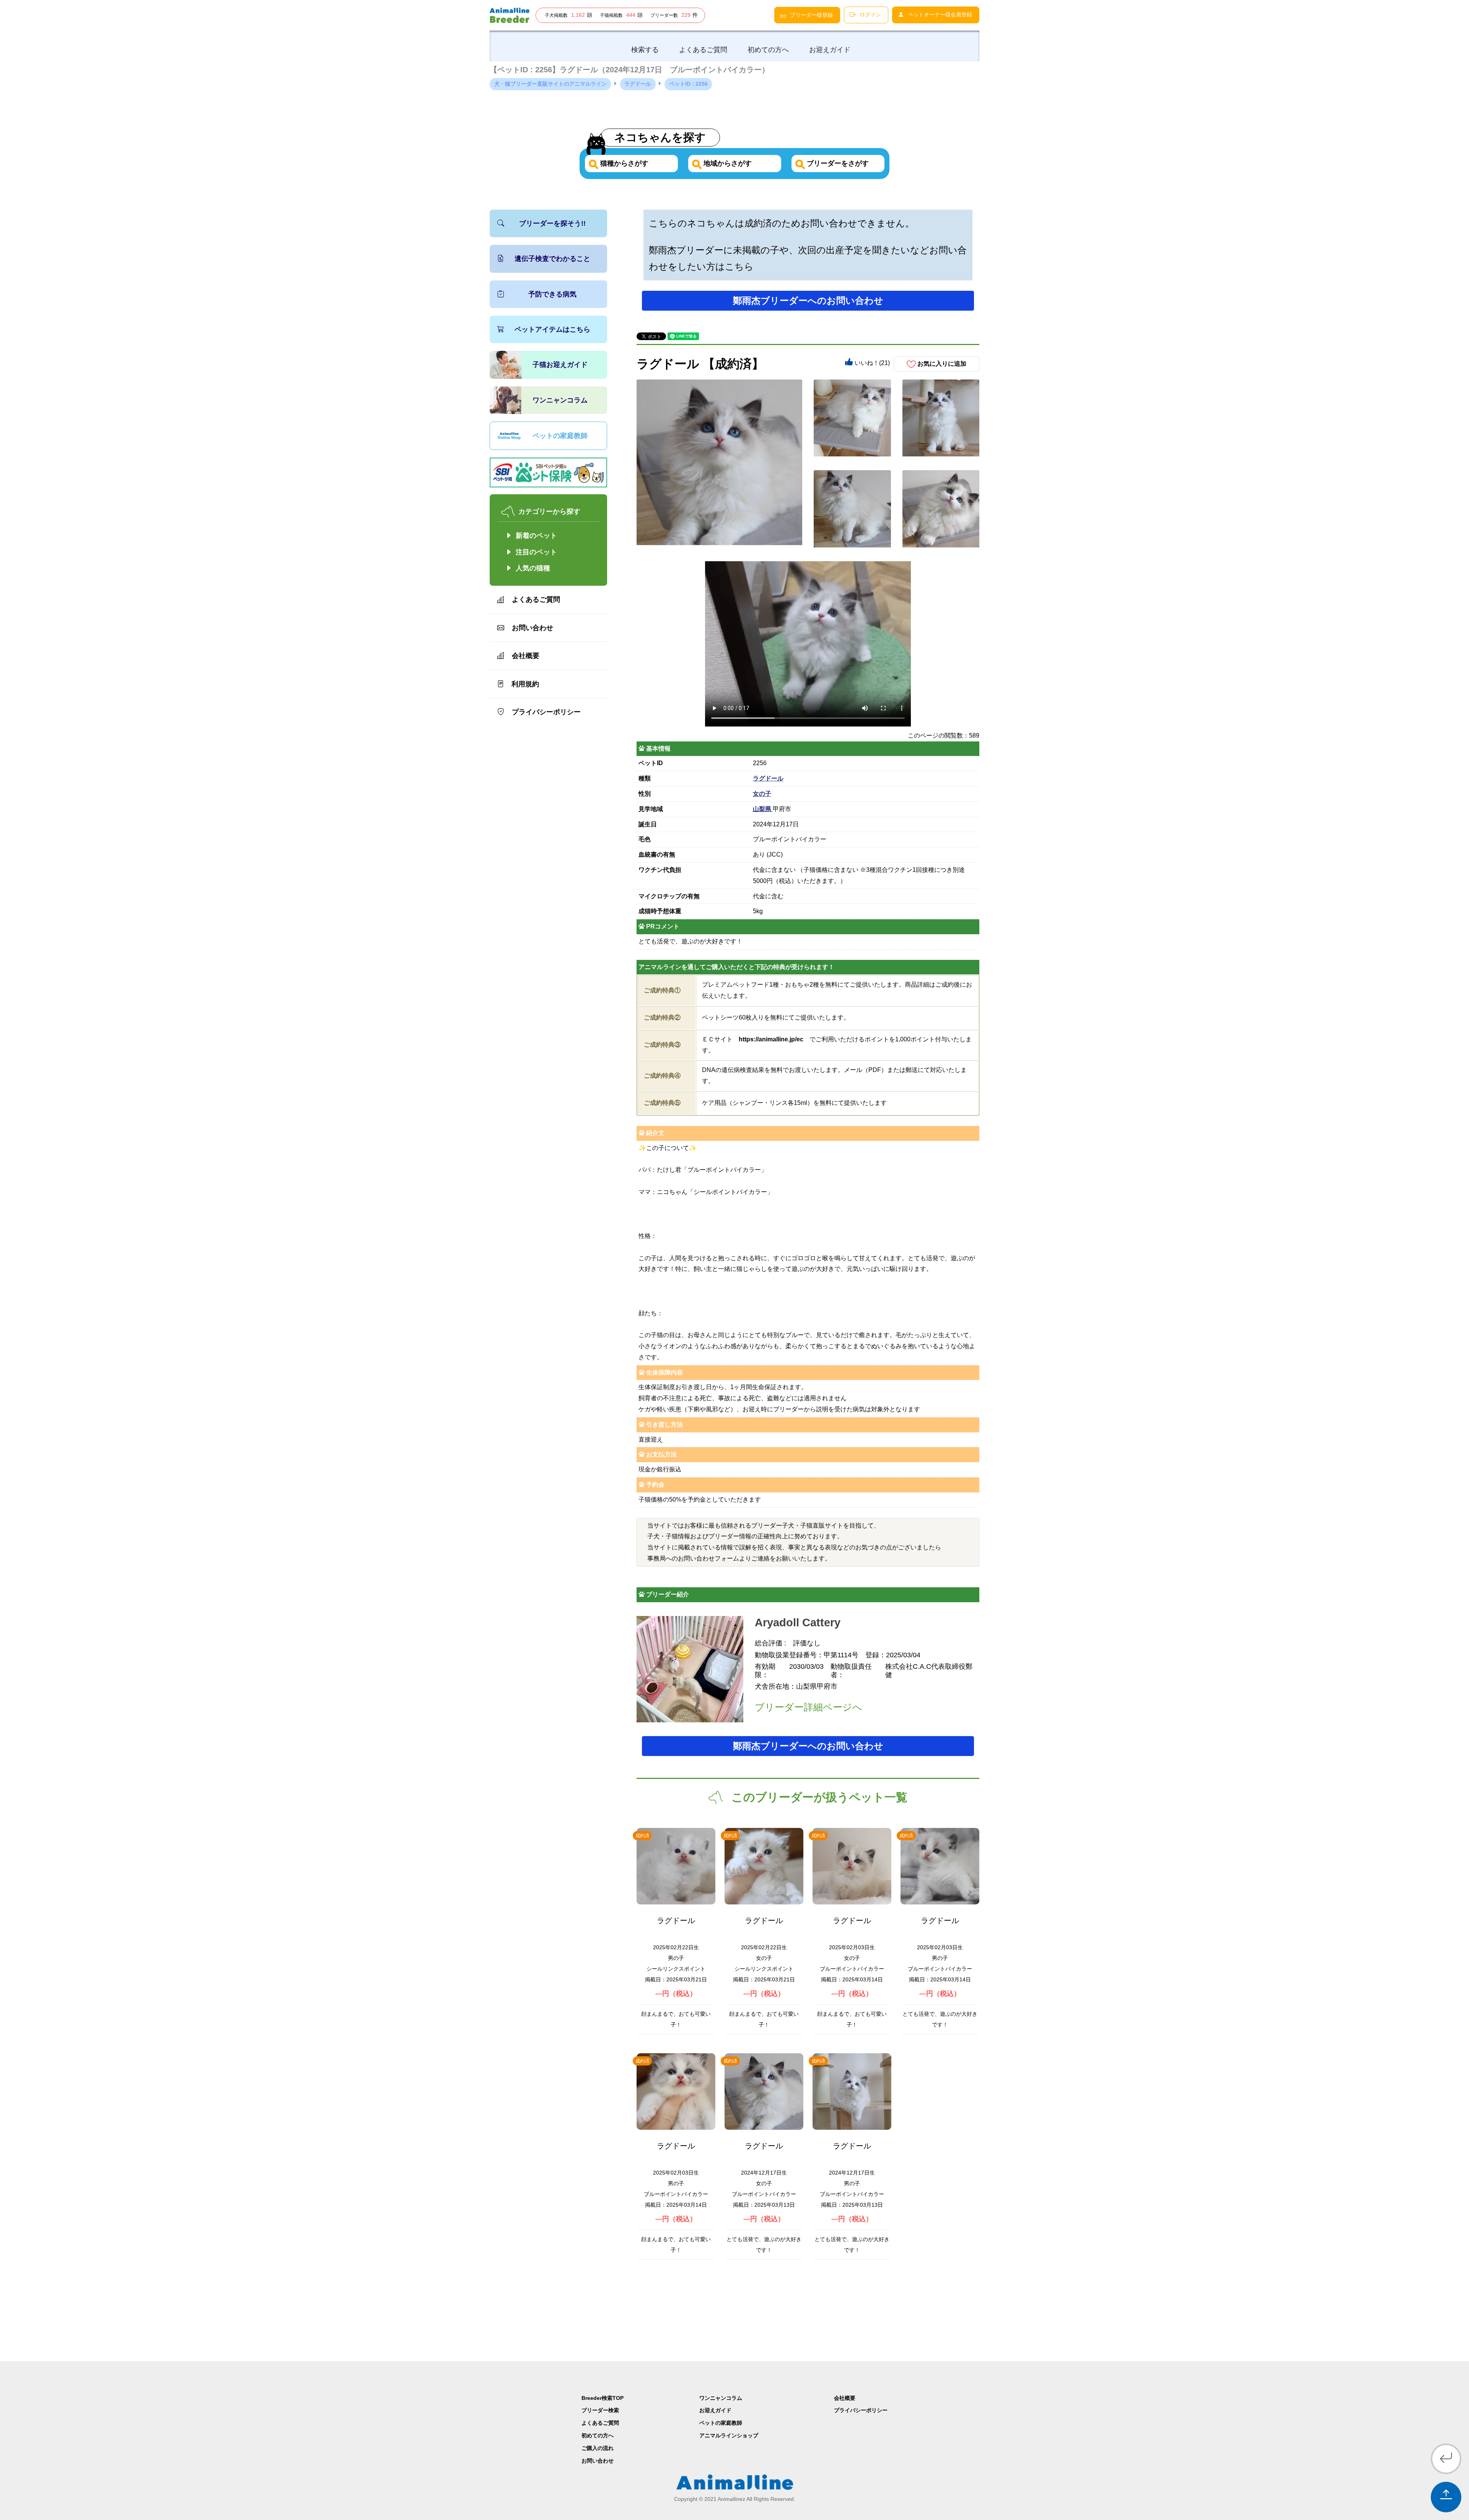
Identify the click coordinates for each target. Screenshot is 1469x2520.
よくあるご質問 (536, 599)
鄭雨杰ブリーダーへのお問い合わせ (808, 301)
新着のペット (536, 536)
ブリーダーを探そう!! (552, 223)
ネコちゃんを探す (660, 137)
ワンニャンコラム (560, 400)
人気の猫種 (533, 568)
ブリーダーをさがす (837, 163)
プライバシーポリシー (546, 712)
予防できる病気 (552, 294)
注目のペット (536, 552)
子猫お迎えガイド (560, 365)
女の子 (762, 794)
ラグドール (768, 778)
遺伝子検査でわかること (552, 259)
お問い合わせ (533, 628)
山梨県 (763, 809)
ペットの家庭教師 (560, 436)
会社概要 (526, 656)
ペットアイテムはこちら (552, 329)
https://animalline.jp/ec (771, 1039)
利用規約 (525, 684)
